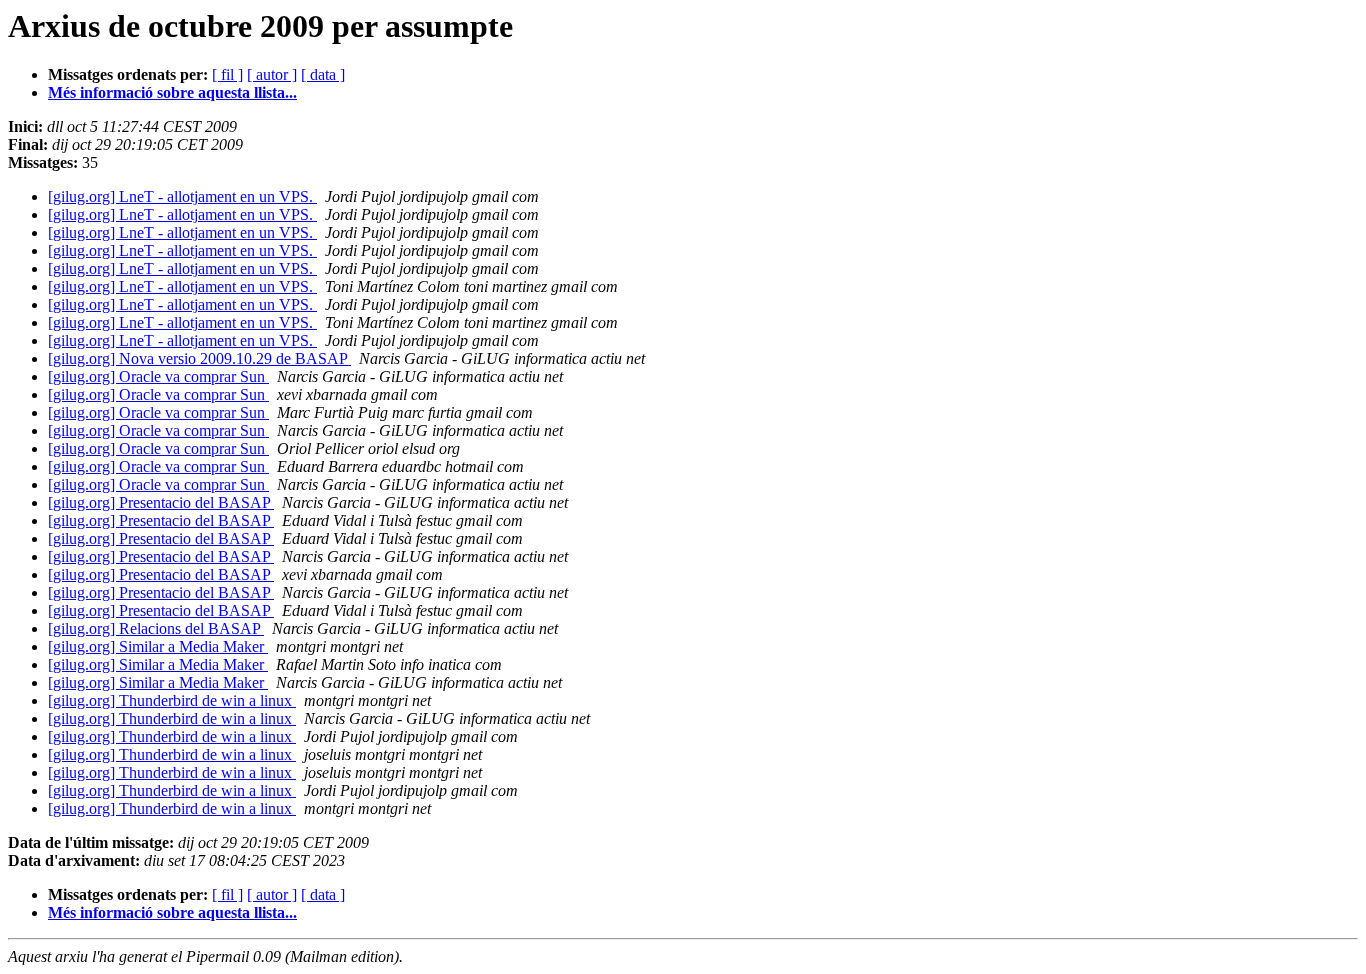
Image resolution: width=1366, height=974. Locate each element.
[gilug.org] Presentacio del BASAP (161, 502)
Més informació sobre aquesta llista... (172, 92)
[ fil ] (227, 74)
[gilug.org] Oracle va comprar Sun (158, 376)
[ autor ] (272, 74)
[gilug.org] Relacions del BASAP (156, 628)
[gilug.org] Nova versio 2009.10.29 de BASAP (199, 358)
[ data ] (323, 74)
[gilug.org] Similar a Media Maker (158, 646)
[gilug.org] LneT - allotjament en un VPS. (182, 196)
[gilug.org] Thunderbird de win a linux (172, 700)
